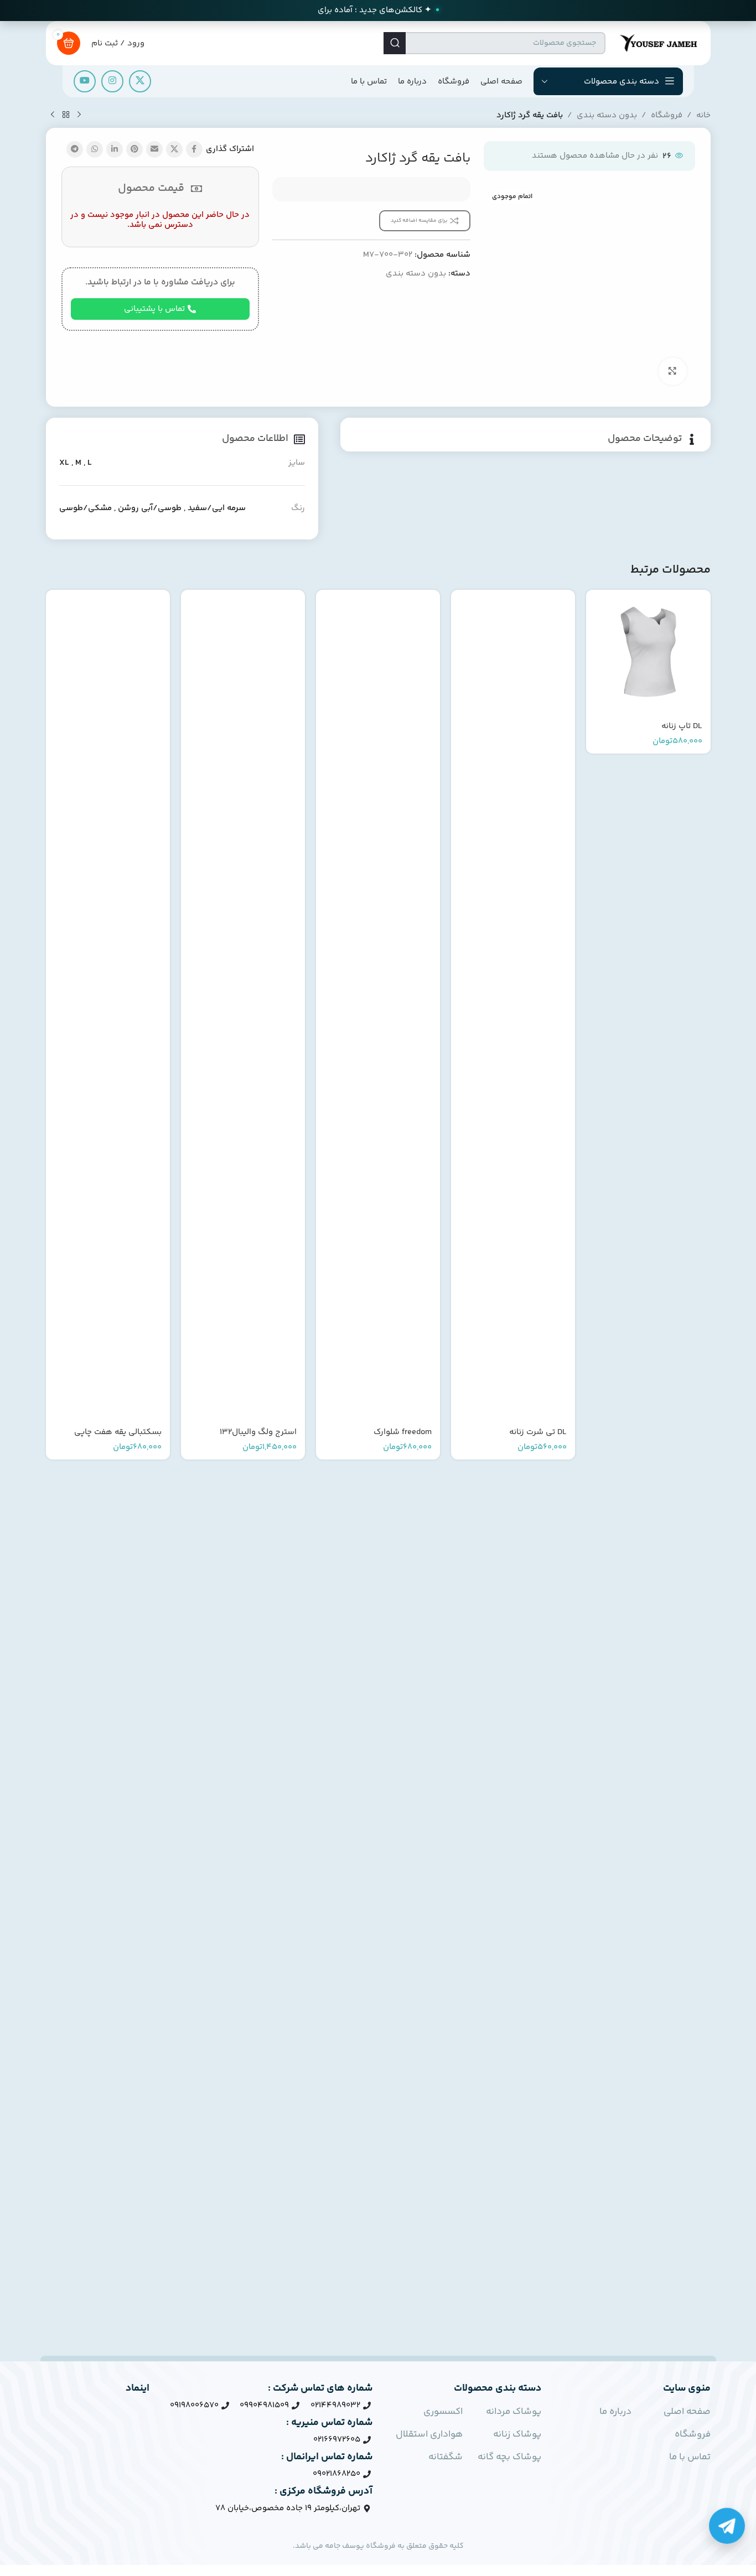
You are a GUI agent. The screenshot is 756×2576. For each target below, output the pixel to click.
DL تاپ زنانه (682, 726)
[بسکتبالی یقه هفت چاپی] (108, 1005)
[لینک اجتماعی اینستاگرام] (112, 81)
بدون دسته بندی (607, 115)
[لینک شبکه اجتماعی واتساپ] (95, 149)
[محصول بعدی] (53, 115)
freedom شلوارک (403, 1432)
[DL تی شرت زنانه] (513, 1005)
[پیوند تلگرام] (75, 149)
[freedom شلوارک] (378, 1005)
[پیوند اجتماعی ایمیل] (154, 149)
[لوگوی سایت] (658, 43)
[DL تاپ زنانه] (648, 652)
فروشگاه (667, 115)
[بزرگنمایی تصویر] (672, 371)
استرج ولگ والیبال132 (258, 1432)
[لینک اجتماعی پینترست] (134, 149)
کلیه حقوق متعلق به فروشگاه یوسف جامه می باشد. (378, 2546)
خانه (703, 115)
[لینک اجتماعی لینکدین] (115, 149)
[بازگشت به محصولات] (66, 115)
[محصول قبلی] (79, 115)
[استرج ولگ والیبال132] (243, 1005)
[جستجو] (395, 43)
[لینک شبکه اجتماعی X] (140, 81)
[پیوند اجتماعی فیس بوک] (194, 149)
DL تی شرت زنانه (538, 1432)
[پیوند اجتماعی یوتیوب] (85, 81)
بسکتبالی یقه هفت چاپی (118, 1432)
